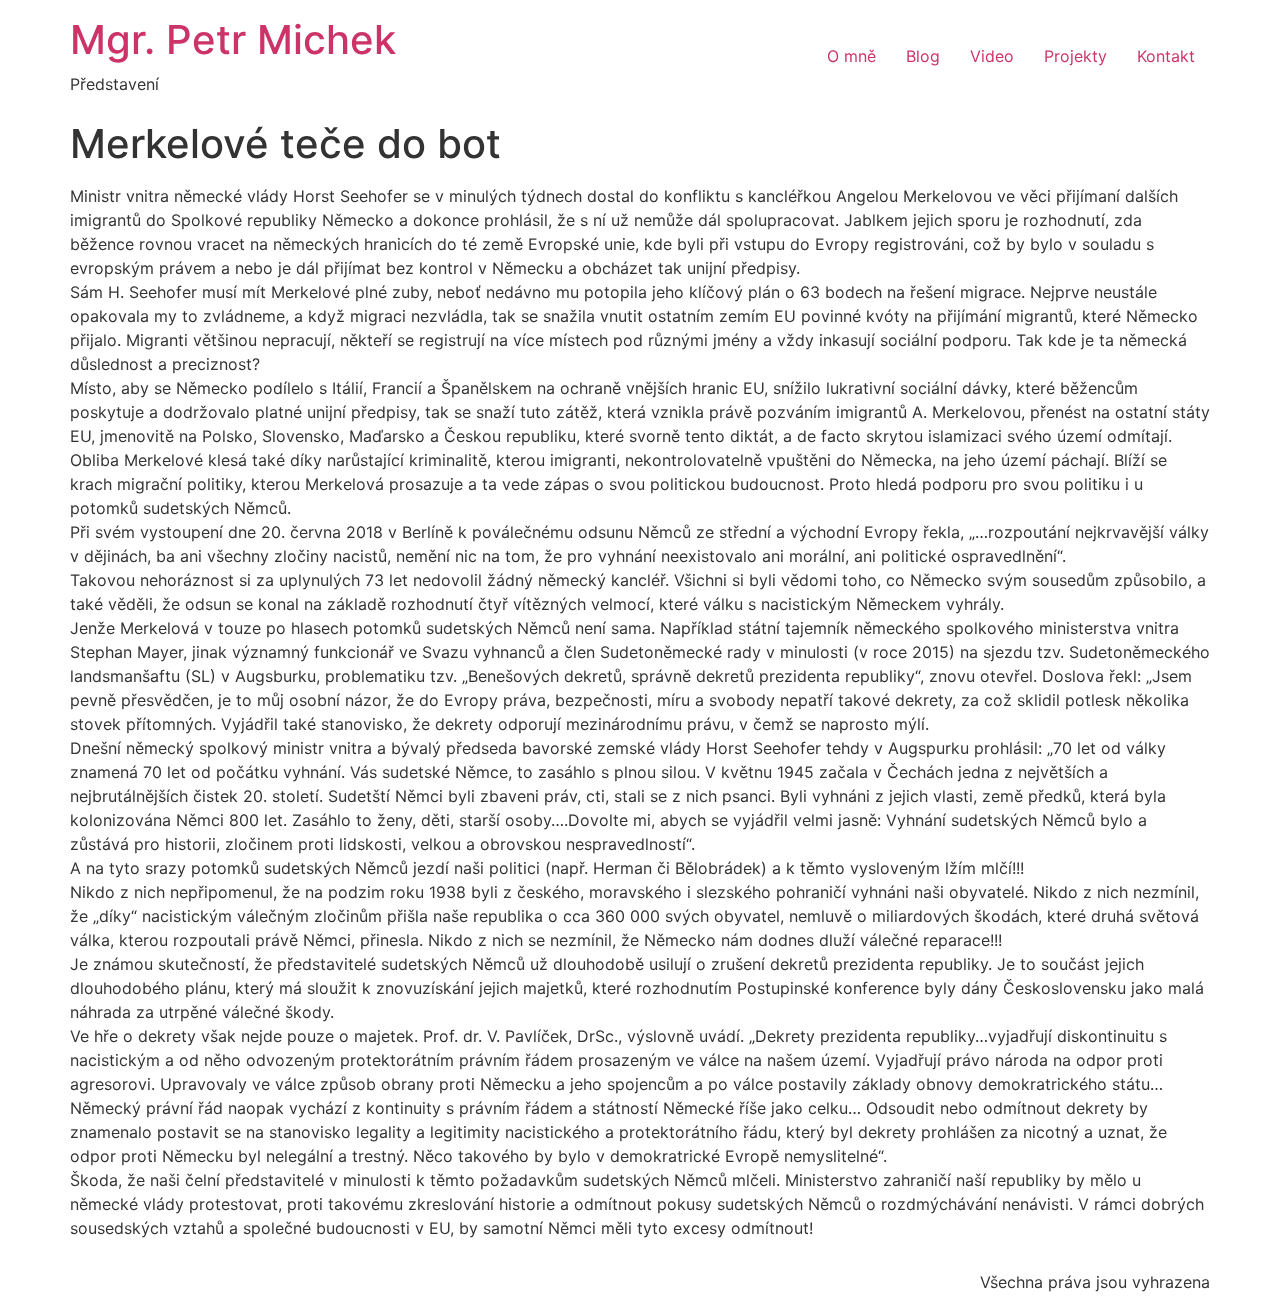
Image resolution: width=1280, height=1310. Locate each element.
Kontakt (1166, 56)
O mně (851, 56)
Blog (923, 56)
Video (992, 56)
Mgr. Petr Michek (233, 39)
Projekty (1075, 56)
